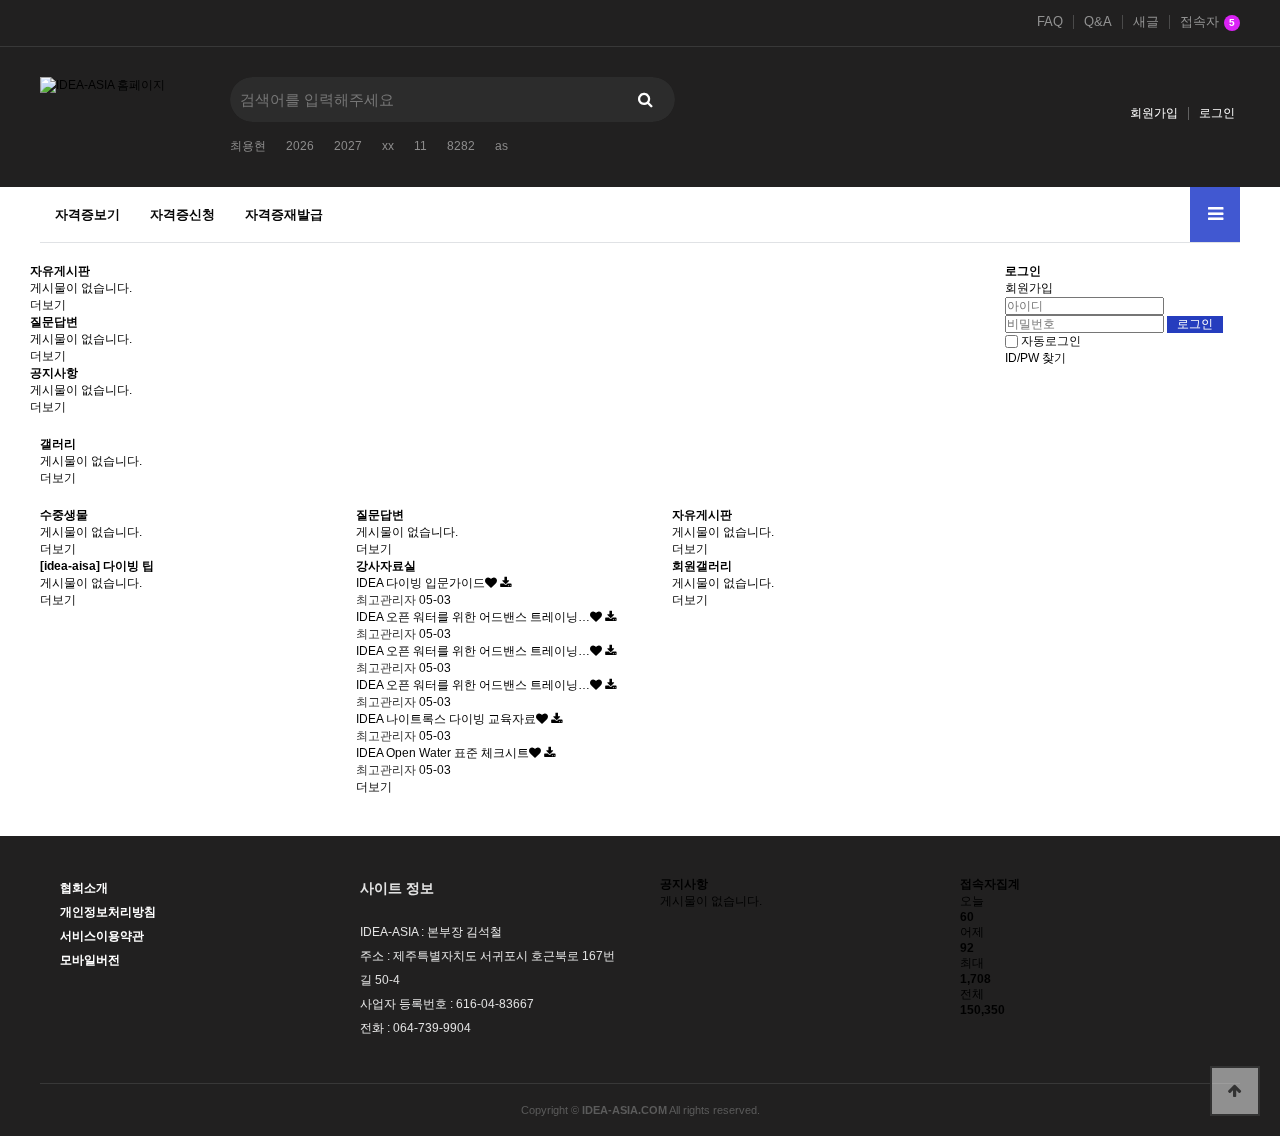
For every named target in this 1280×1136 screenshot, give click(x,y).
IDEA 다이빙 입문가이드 (420, 583)
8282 (461, 146)
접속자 (1207, 22)
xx (388, 146)
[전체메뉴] (1215, 214)
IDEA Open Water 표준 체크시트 (442, 753)
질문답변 (54, 322)
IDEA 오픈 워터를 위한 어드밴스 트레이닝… (473, 617)
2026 (300, 146)
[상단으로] (1235, 1091)
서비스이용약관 (102, 936)
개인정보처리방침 (108, 912)
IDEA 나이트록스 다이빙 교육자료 (446, 719)
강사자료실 (386, 566)
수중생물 (64, 515)
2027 (348, 146)
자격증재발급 (284, 214)
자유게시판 (60, 271)
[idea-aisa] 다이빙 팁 (97, 566)
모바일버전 (90, 960)
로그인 (1217, 113)
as (501, 146)
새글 (1146, 22)
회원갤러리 (702, 566)
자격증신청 (182, 214)
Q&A (1098, 22)
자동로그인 (1051, 341)
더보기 (48, 305)
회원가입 (1154, 113)
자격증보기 (87, 214)
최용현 (248, 146)
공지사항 (54, 373)
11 (420, 146)
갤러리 (58, 444)
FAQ (1050, 22)
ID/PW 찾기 (1035, 358)
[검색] (645, 99)
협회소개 (84, 888)
